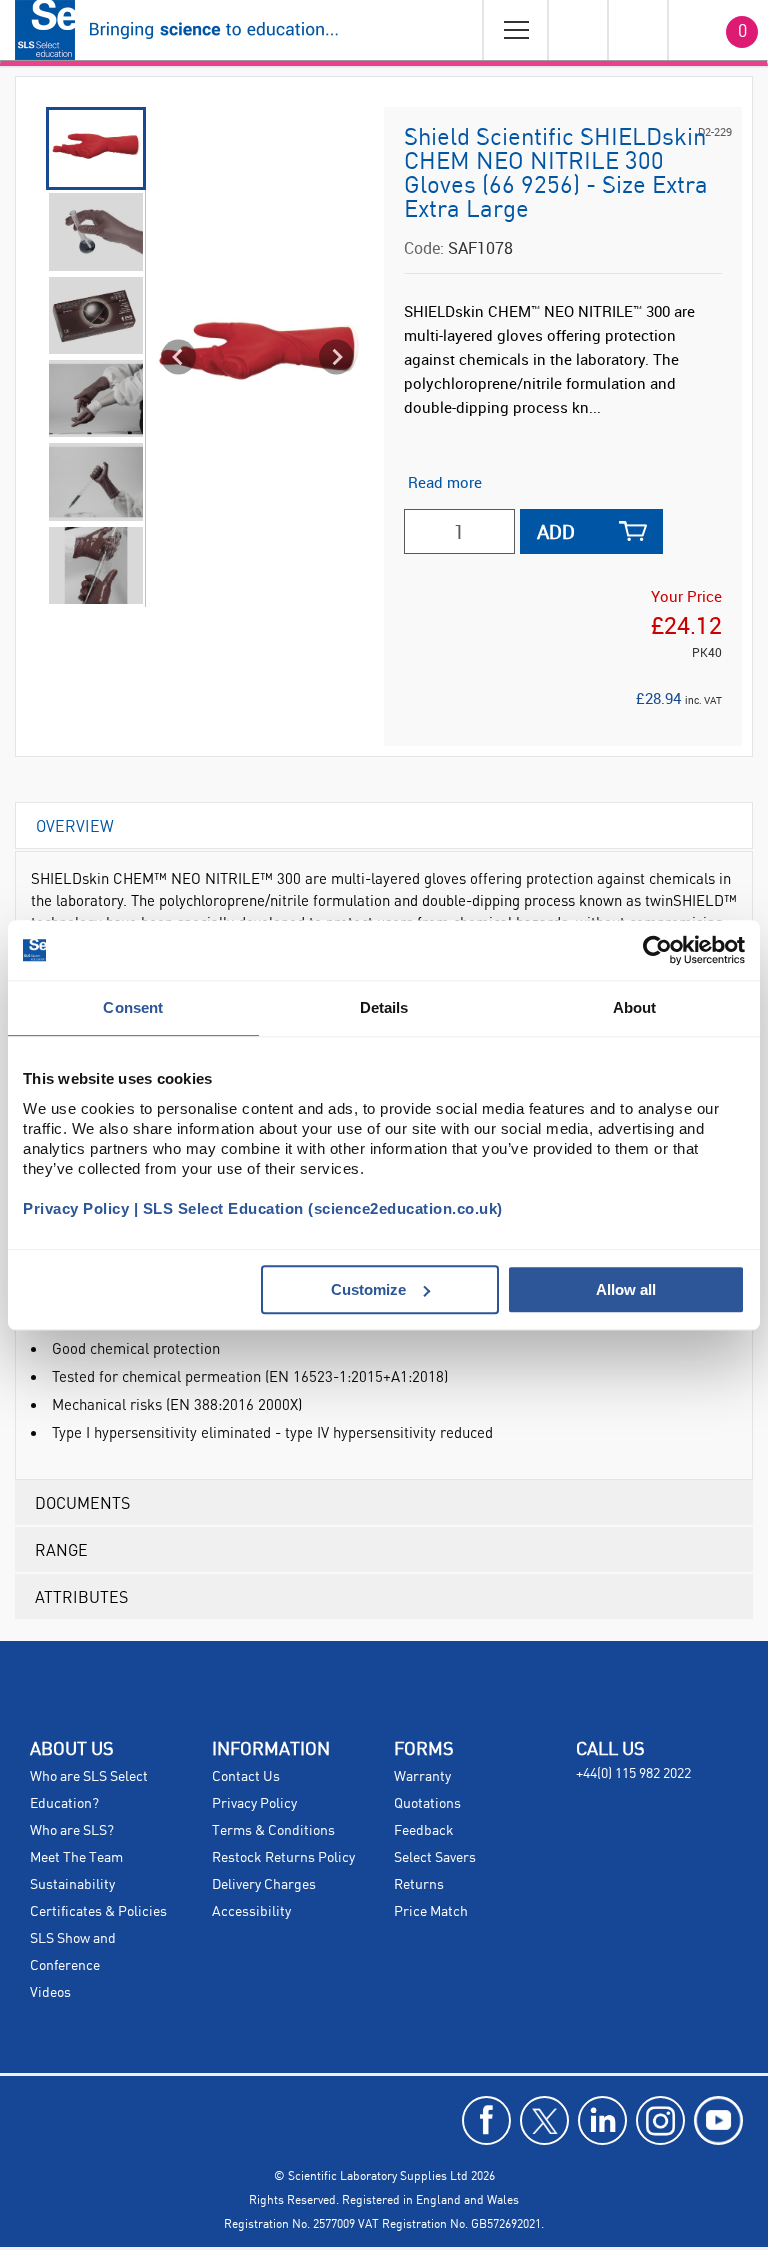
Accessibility (251, 1912)
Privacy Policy (254, 1804)
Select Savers (435, 1858)
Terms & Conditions (273, 1831)
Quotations (427, 1804)
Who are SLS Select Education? (89, 1790)
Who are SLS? (72, 1831)
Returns (419, 1885)
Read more (445, 482)
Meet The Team (76, 1858)
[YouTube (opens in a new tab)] (718, 2120)
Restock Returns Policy (283, 1858)
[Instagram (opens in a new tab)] (660, 2120)
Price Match (431, 1912)
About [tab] (635, 1007)
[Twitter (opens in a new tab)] (544, 2120)
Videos (50, 1993)
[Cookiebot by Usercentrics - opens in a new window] (657, 950)
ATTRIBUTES (81, 1596)
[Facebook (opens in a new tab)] (486, 2120)
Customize (368, 1289)
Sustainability (72, 1885)
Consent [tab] (133, 1007)
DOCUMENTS (82, 1502)
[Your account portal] (577, 30)
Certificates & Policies (98, 1912)
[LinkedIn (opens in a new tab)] (602, 2120)
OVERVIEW (75, 825)
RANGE (61, 1549)
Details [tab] (384, 1007)
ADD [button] (556, 531)
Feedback (424, 1831)
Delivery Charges (264, 1885)
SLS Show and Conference (73, 1952)
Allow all (626, 1289)
